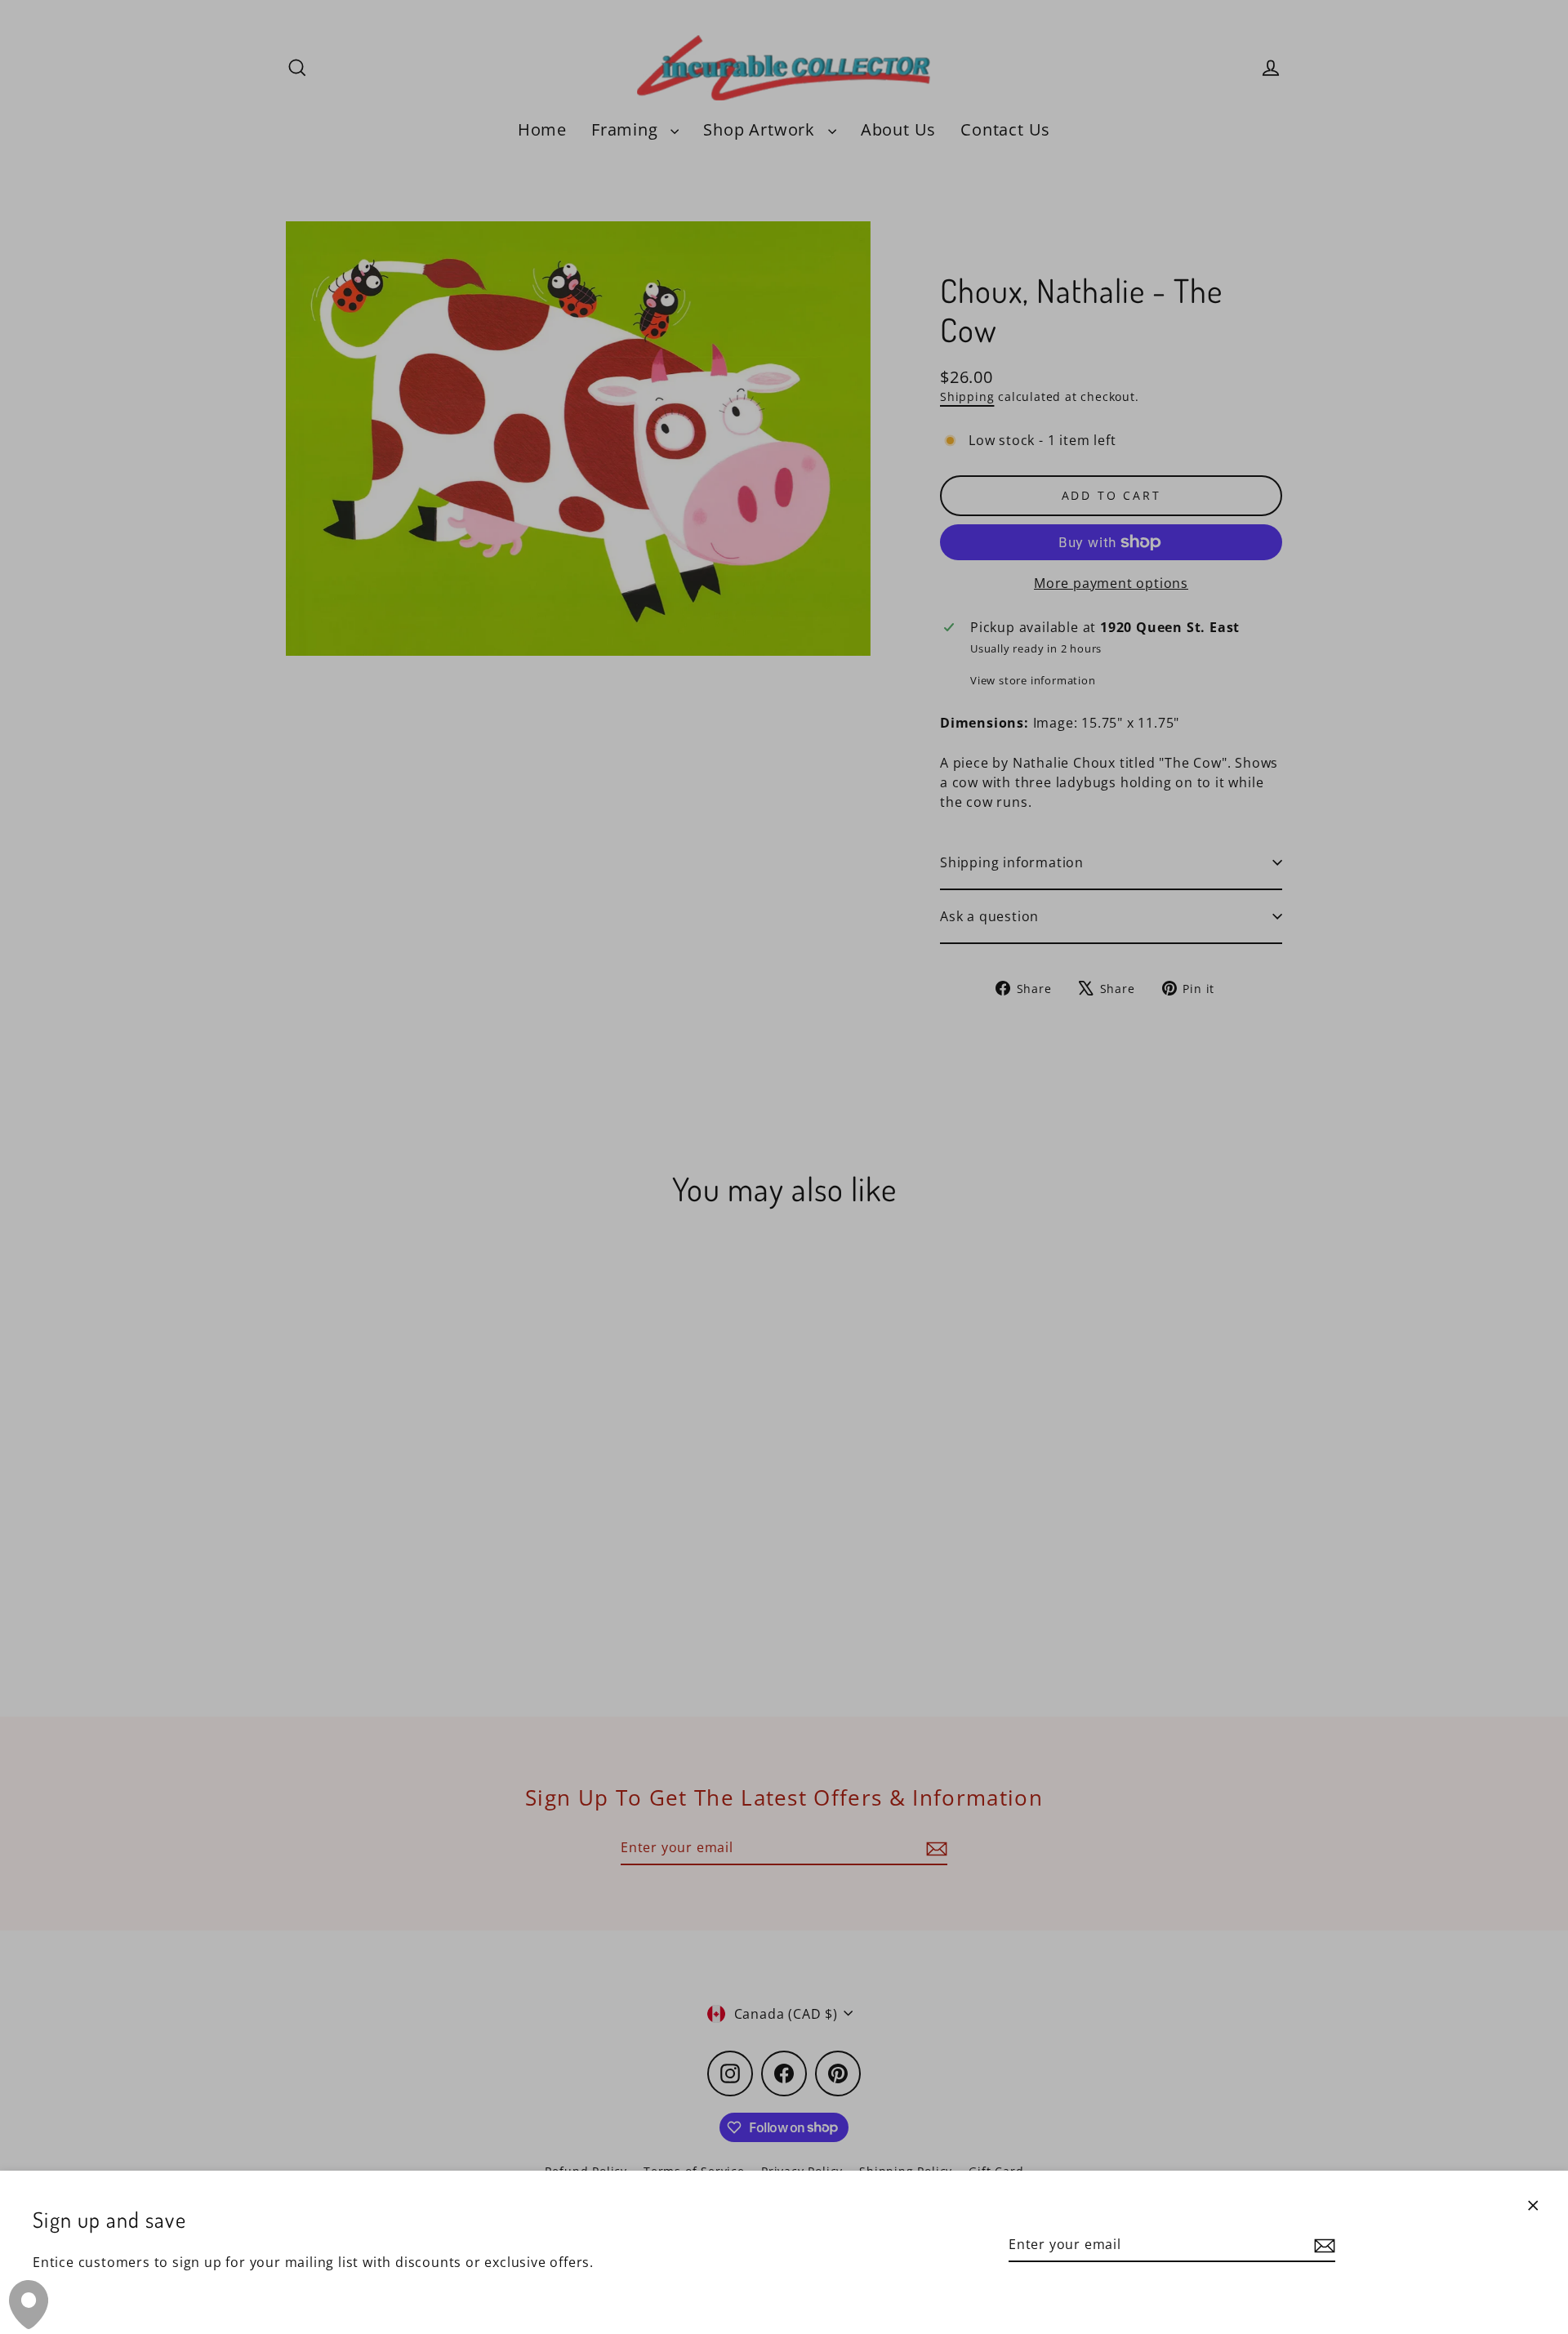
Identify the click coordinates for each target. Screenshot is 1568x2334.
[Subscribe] (1322, 2245)
